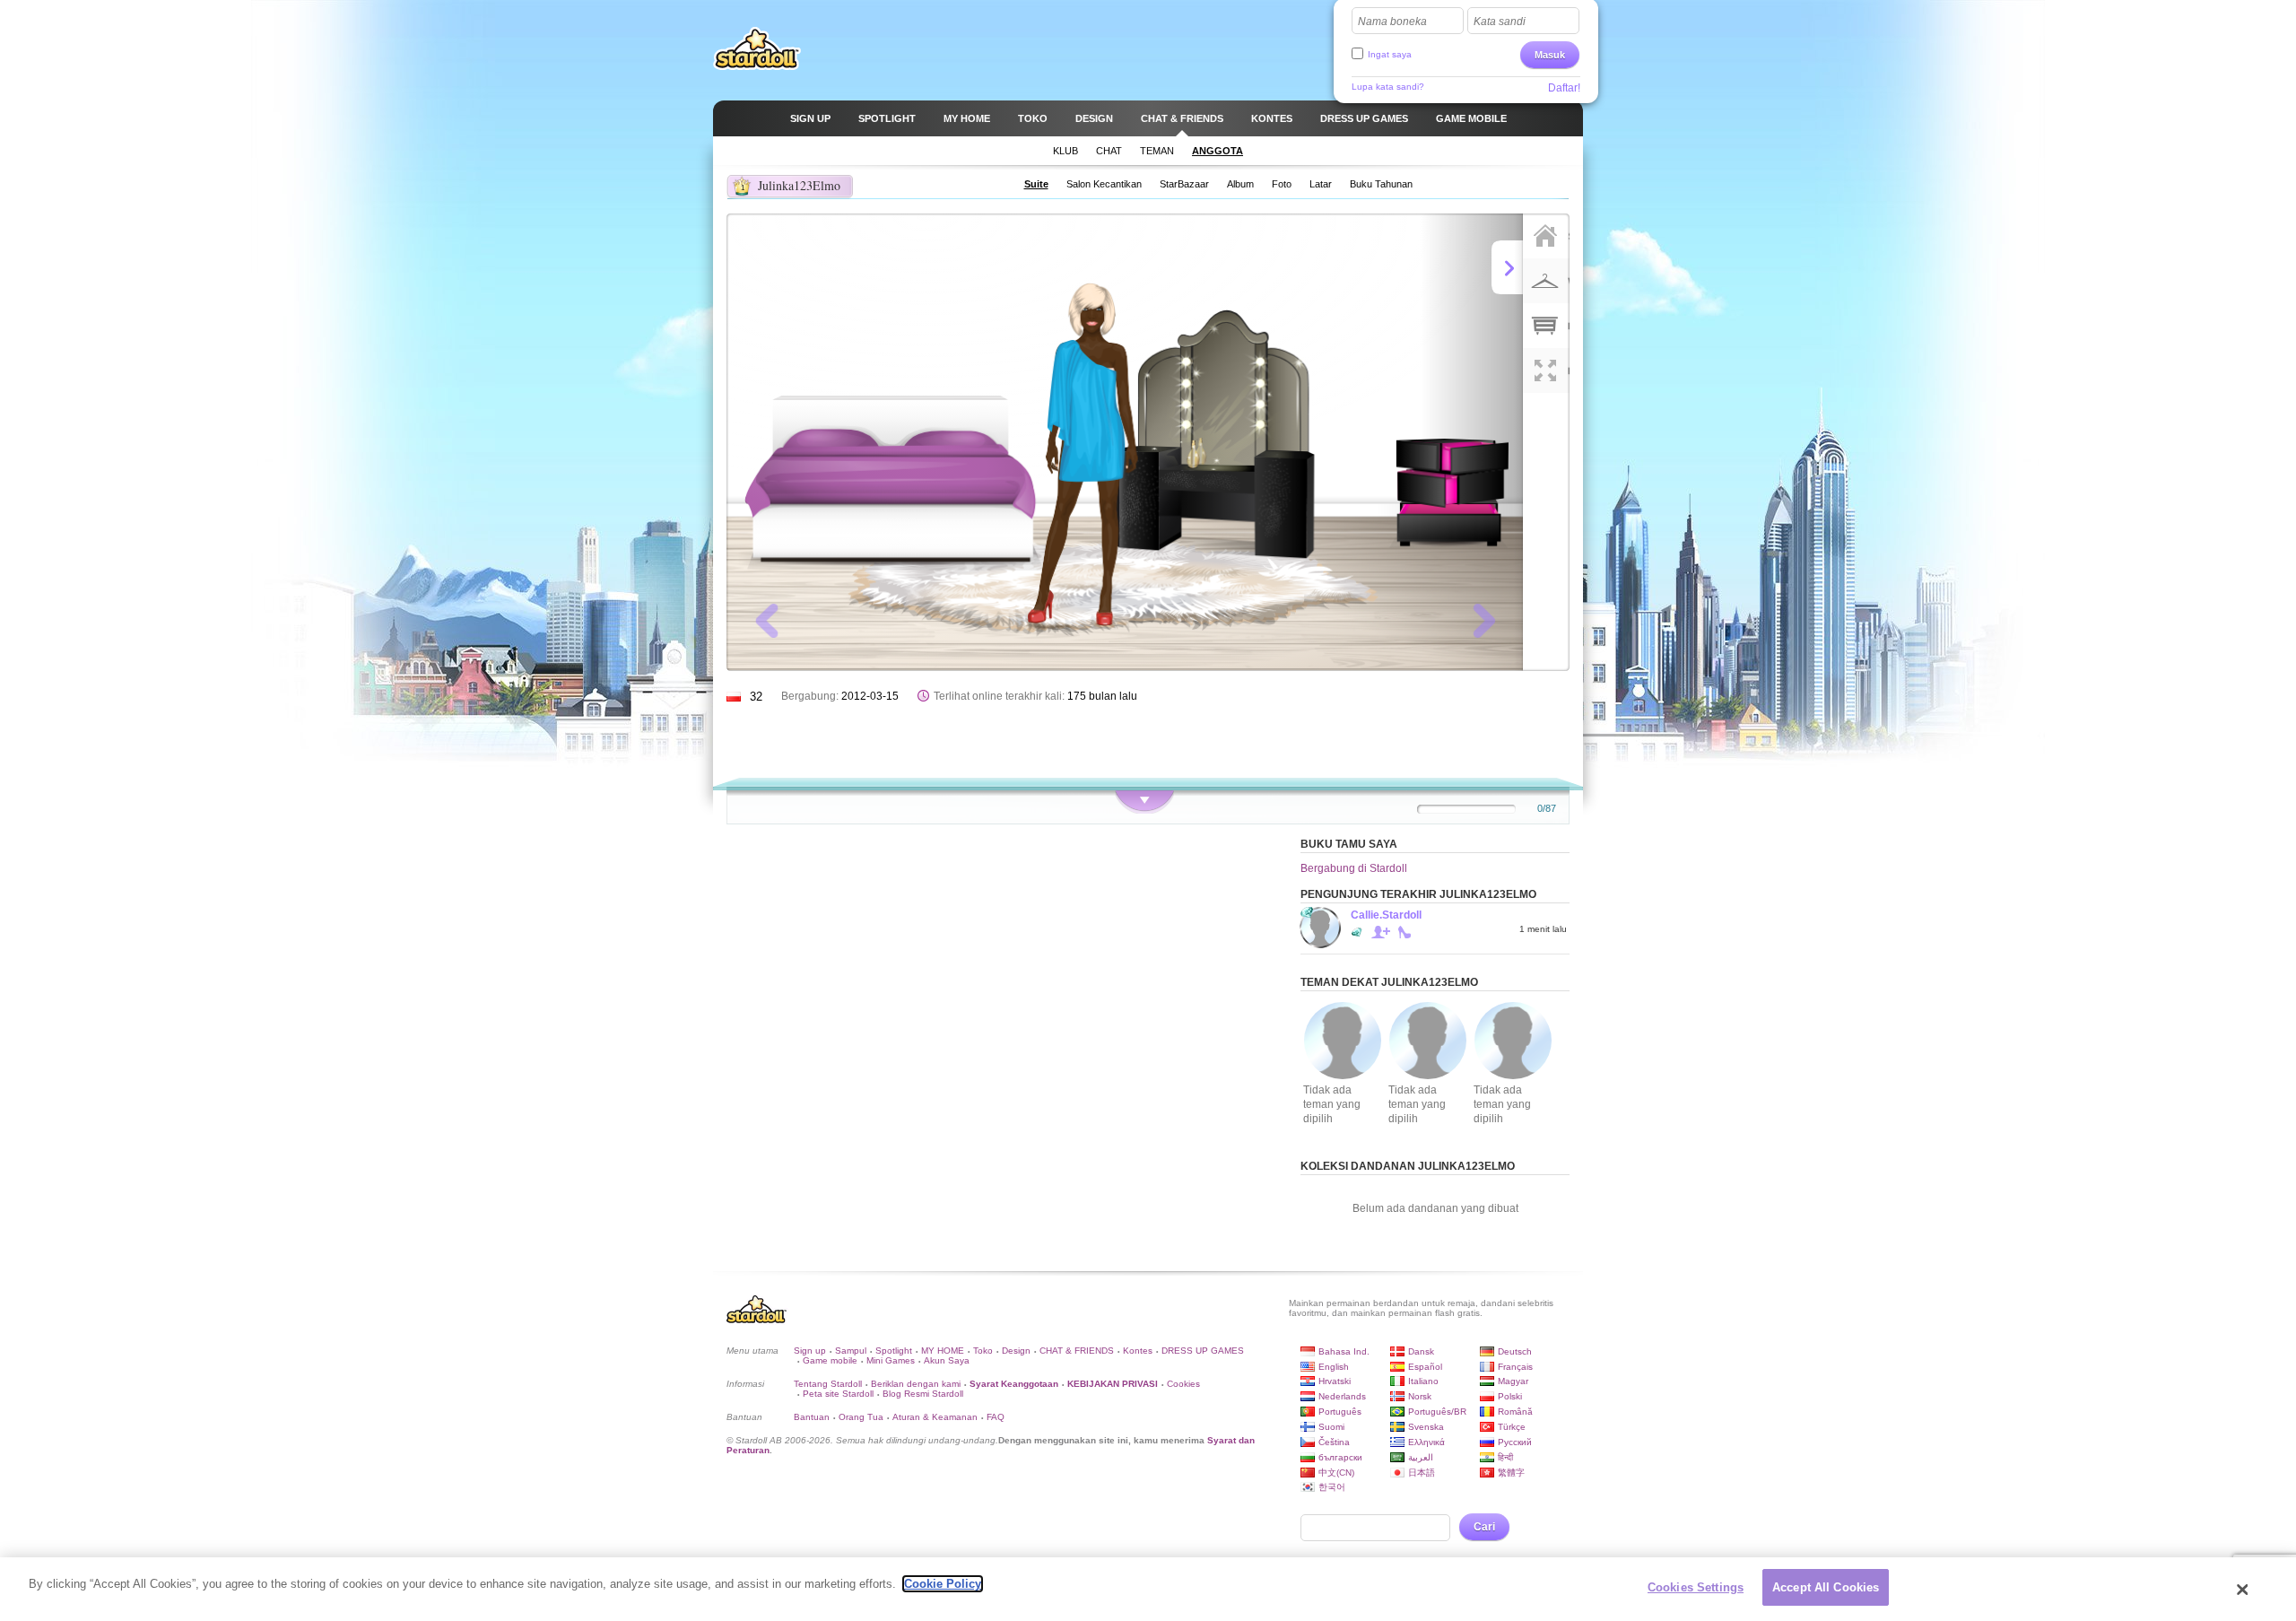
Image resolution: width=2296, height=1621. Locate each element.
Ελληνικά (1426, 1442)
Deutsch (1515, 1351)
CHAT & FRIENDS (1077, 1351)
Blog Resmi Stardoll (923, 1394)
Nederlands (1342, 1396)
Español (1425, 1367)
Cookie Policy (943, 1584)
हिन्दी (1505, 1457)
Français (1515, 1367)
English (1334, 1367)
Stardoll (757, 48)
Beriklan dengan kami (916, 1384)
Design (1016, 1351)
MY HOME (943, 1351)
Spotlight (894, 1351)
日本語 (1422, 1473)
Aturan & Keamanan (935, 1417)
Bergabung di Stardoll (1354, 868)
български (1340, 1457)
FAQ (996, 1417)
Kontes (1138, 1351)
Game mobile (830, 1360)
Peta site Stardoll (838, 1394)
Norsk (1420, 1396)
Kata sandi (1500, 22)
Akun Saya (947, 1360)
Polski (1510, 1396)
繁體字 (1511, 1473)
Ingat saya (1390, 54)
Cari (1484, 1527)
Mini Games (891, 1360)
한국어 (1332, 1487)
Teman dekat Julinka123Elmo (1389, 982)
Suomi (1331, 1427)
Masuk (1550, 55)
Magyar (1513, 1381)
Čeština (1334, 1442)
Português (1340, 1412)
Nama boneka (1392, 22)
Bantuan (812, 1417)
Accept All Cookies (1826, 1587)
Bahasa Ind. (1344, 1351)
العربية (1421, 1457)
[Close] (2243, 1590)
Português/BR (1437, 1412)
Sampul (851, 1351)
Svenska (1426, 1427)
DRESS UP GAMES (1203, 1351)
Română (1515, 1412)
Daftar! (1564, 88)
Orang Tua (861, 1417)
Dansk (1421, 1351)
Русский (1515, 1442)
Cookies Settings (1696, 1587)
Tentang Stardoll (828, 1384)
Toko (983, 1351)
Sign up (810, 1351)
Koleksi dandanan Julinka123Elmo (1408, 1166)
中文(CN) (1336, 1473)
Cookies (1183, 1384)
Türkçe (1512, 1427)
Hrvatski (1335, 1381)
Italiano (1423, 1381)
